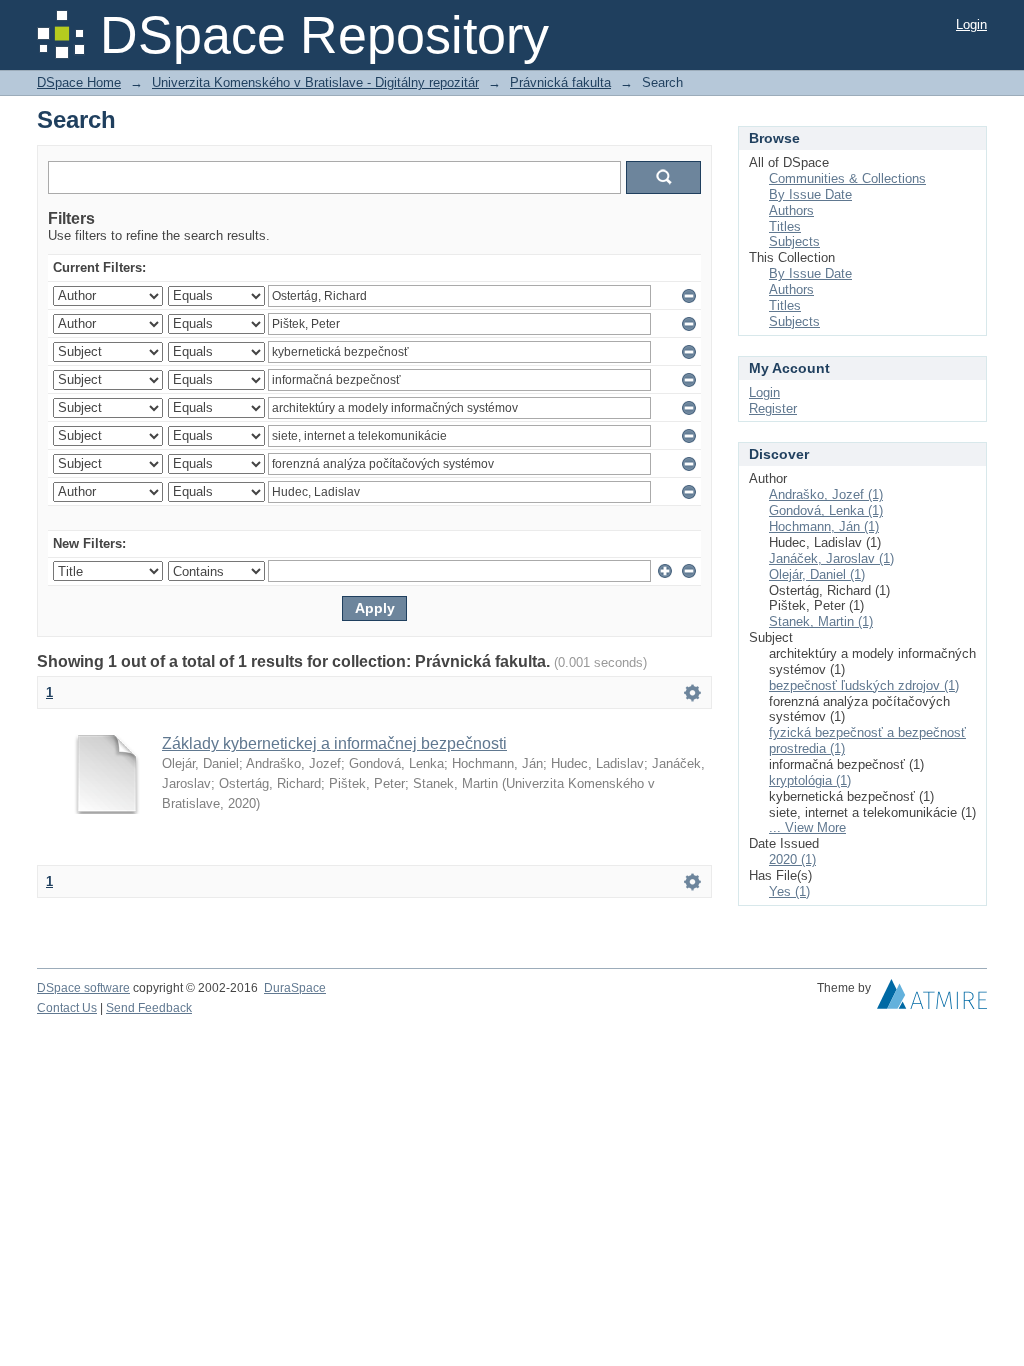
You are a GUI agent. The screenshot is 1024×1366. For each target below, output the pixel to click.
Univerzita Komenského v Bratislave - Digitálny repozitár (315, 82)
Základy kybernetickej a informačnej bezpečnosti (334, 743)
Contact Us (67, 1008)
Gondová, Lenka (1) (826, 510)
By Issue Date (810, 194)
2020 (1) (792, 859)
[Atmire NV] (932, 999)
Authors (791, 210)
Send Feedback (149, 1008)
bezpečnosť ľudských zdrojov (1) (864, 685)
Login (971, 24)
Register (773, 408)
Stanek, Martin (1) (821, 621)
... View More (807, 827)
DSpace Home (79, 82)
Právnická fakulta (560, 82)
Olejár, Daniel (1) (817, 574)
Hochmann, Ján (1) (824, 526)
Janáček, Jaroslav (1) (831, 558)
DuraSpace (295, 988)
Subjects (794, 241)
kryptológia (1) (810, 780)
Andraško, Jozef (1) (826, 494)
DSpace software (83, 988)
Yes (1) (789, 891)
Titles (785, 226)
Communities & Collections (847, 178)
